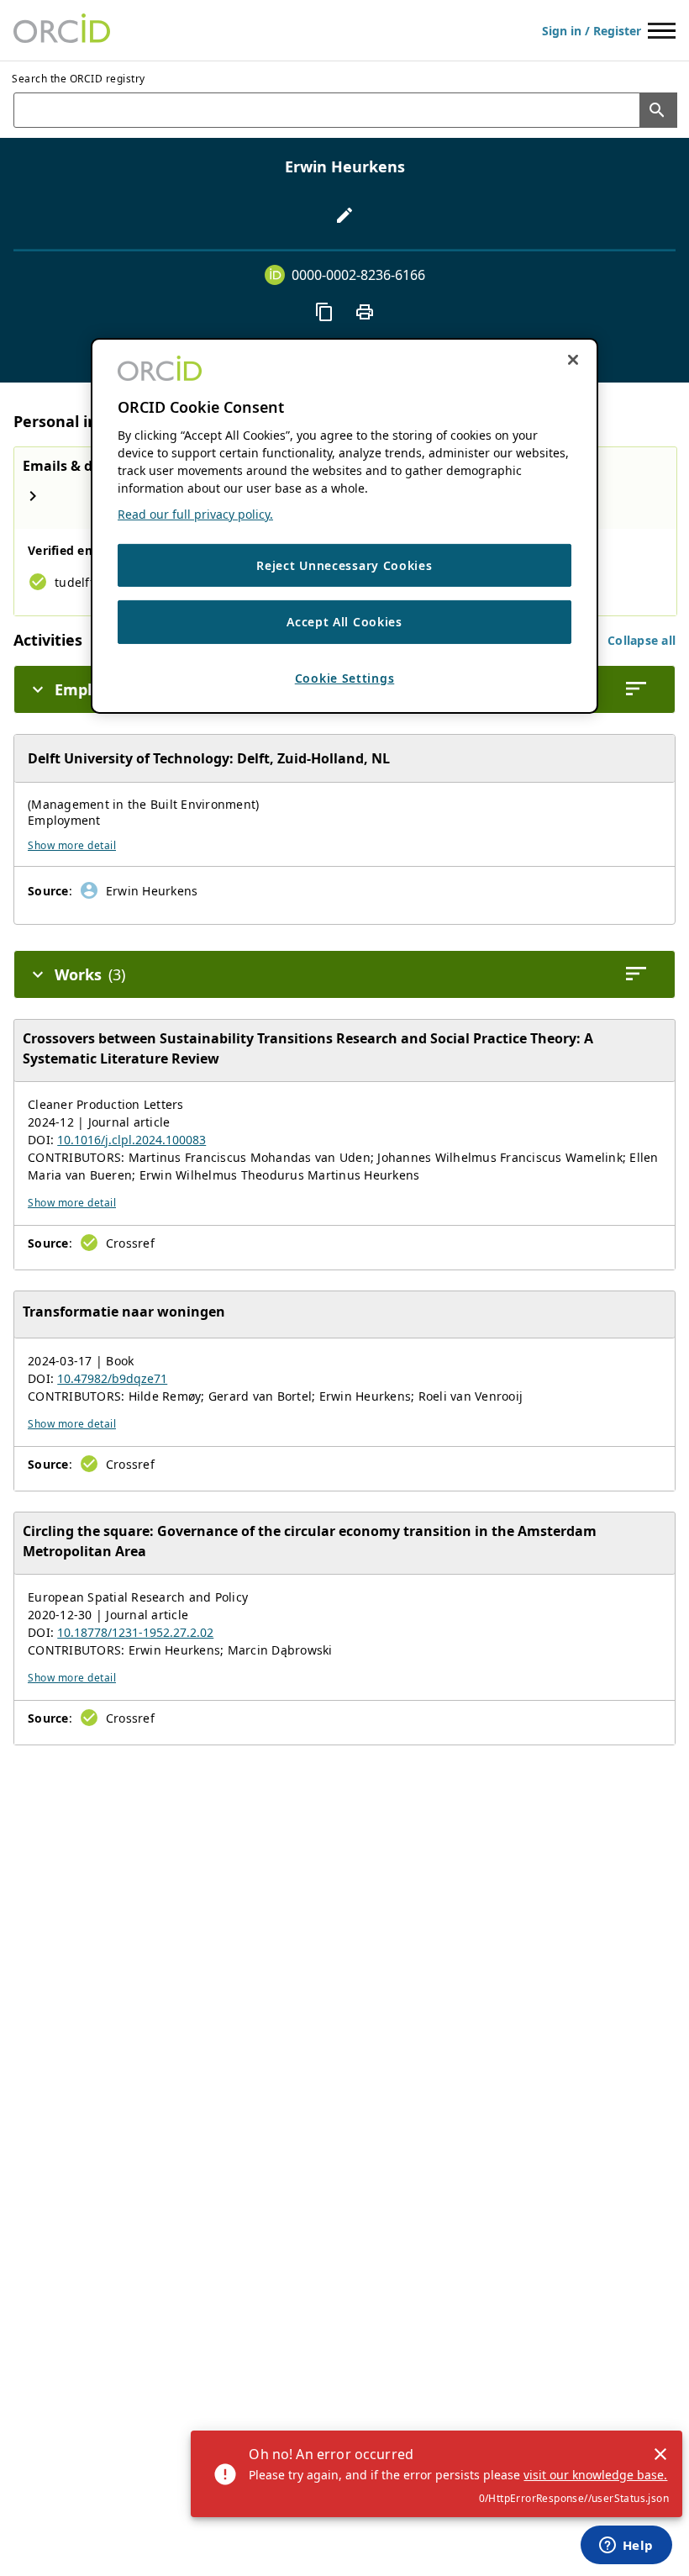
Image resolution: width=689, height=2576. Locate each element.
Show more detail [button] (72, 845)
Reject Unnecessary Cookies (344, 565)
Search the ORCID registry (79, 79)
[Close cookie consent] (573, 359)
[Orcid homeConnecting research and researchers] (62, 30)
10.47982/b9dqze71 (112, 1378)
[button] (642, 640)
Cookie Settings (345, 678)
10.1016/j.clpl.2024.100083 (131, 1140)
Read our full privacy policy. (195, 514)
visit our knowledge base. (595, 2475)
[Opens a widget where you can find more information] (626, 2547)
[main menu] (662, 31)
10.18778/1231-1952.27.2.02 (135, 1632)
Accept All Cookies (344, 622)
